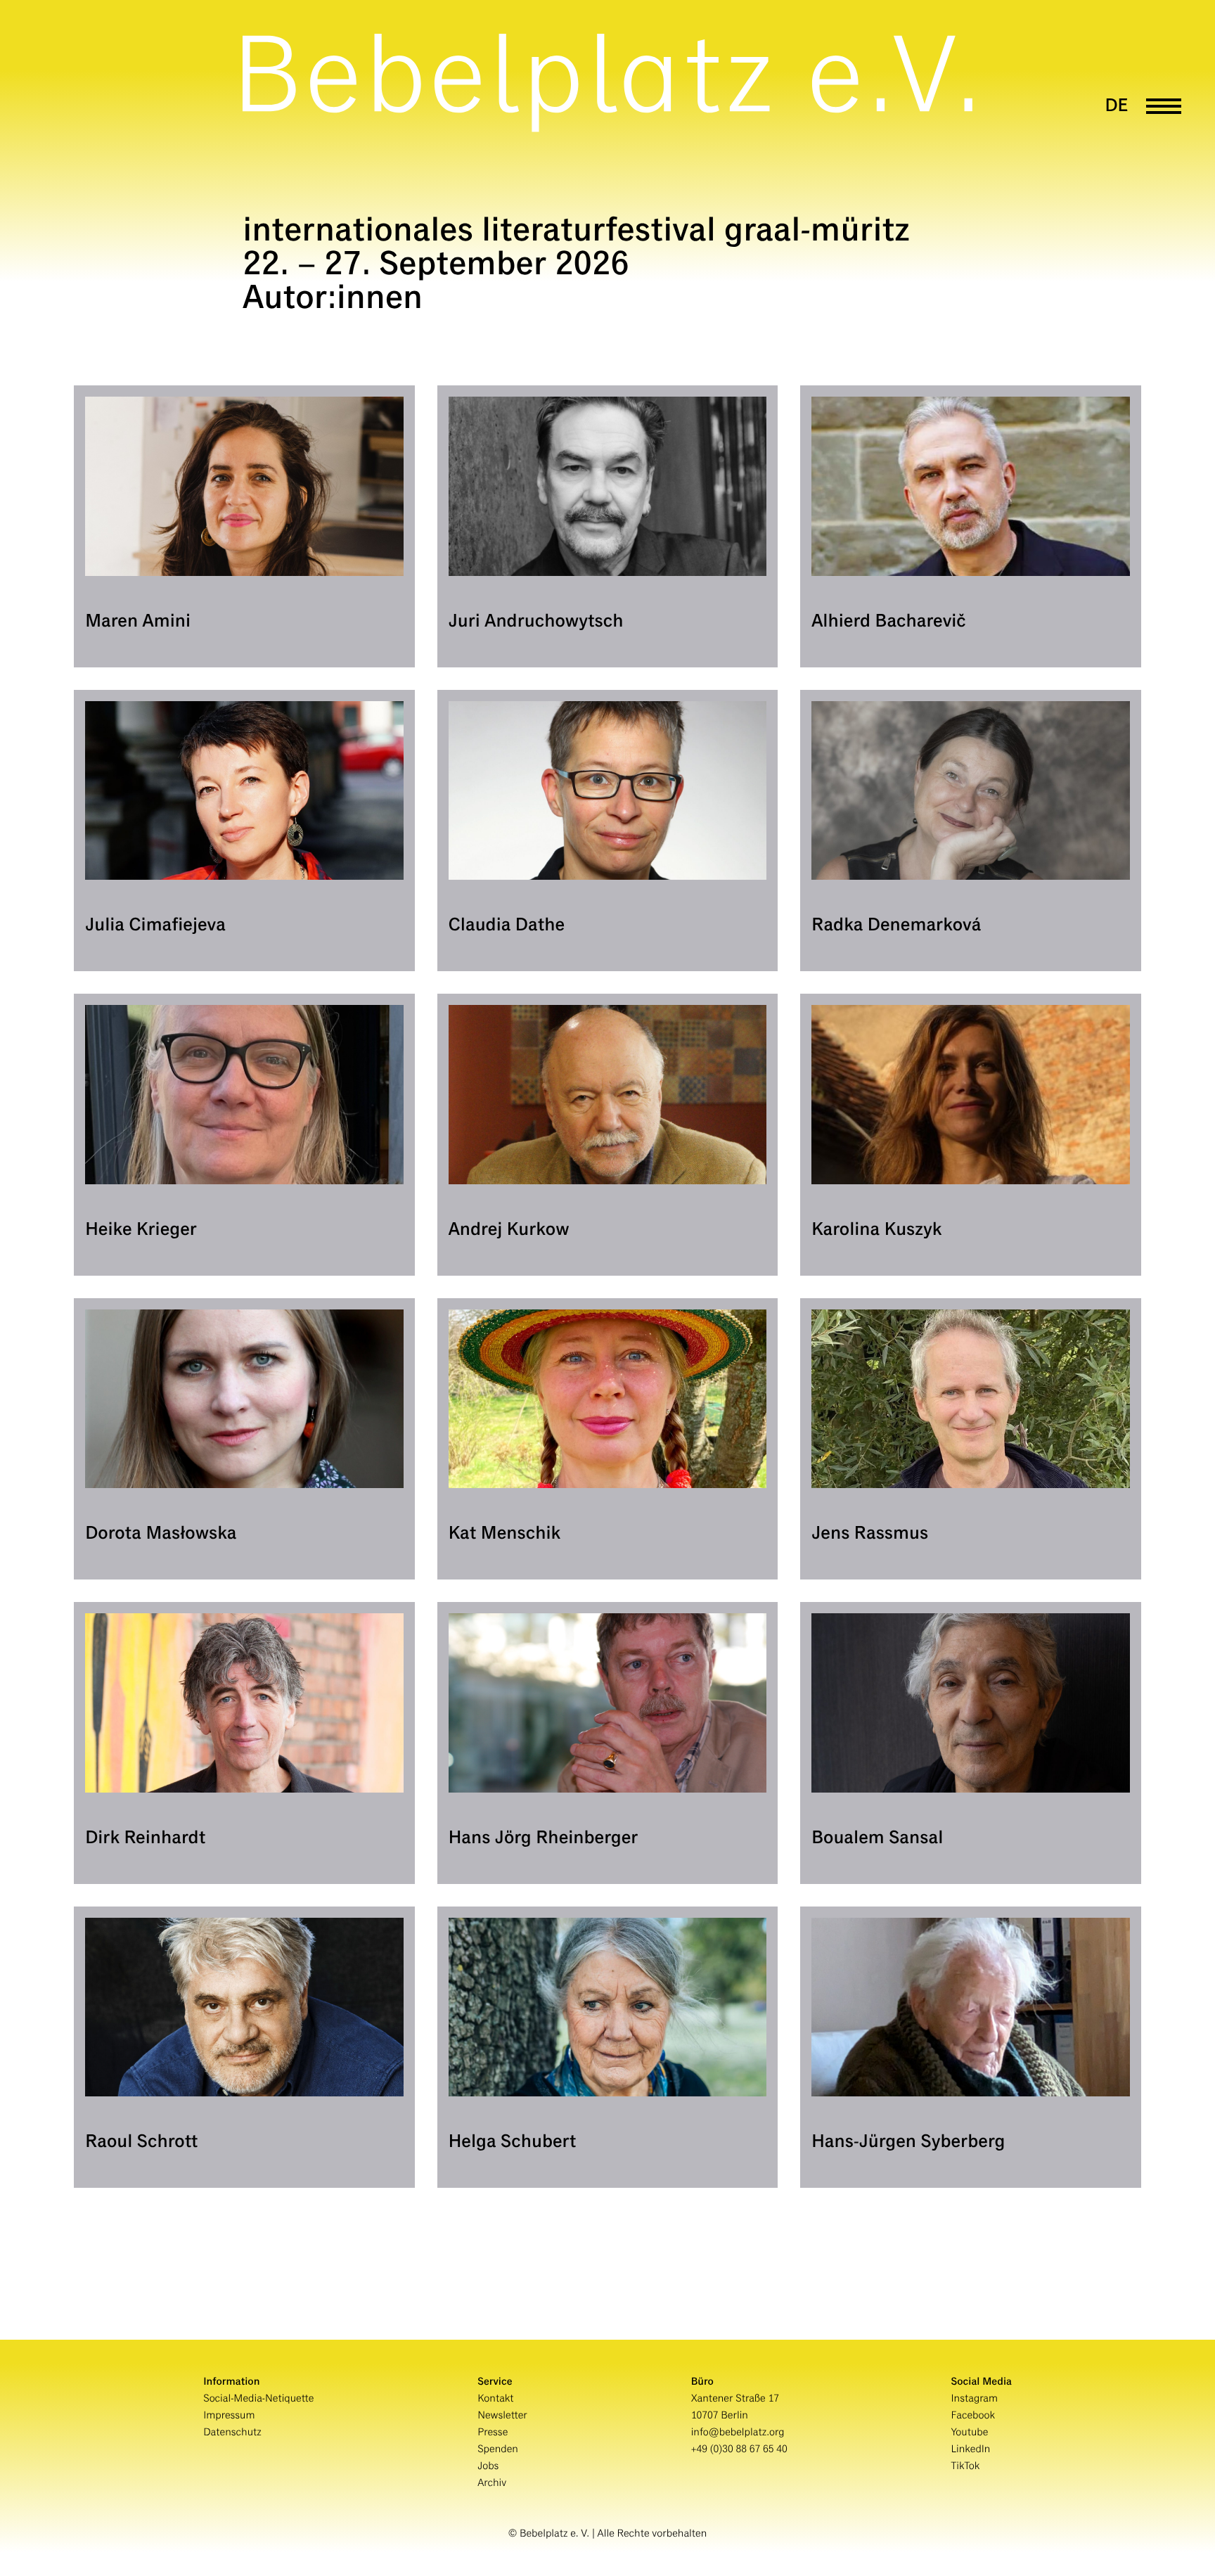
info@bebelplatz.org (738, 2433)
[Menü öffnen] (1164, 107)
